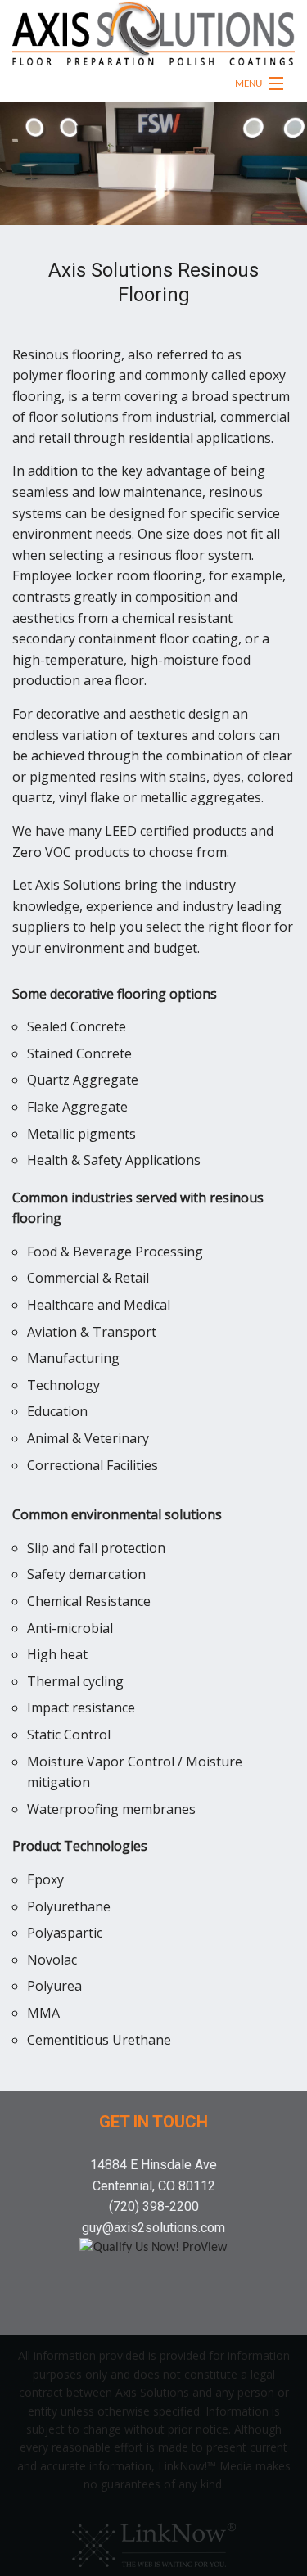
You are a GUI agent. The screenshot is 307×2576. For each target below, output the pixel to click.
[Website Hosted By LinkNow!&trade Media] (154, 2541)
